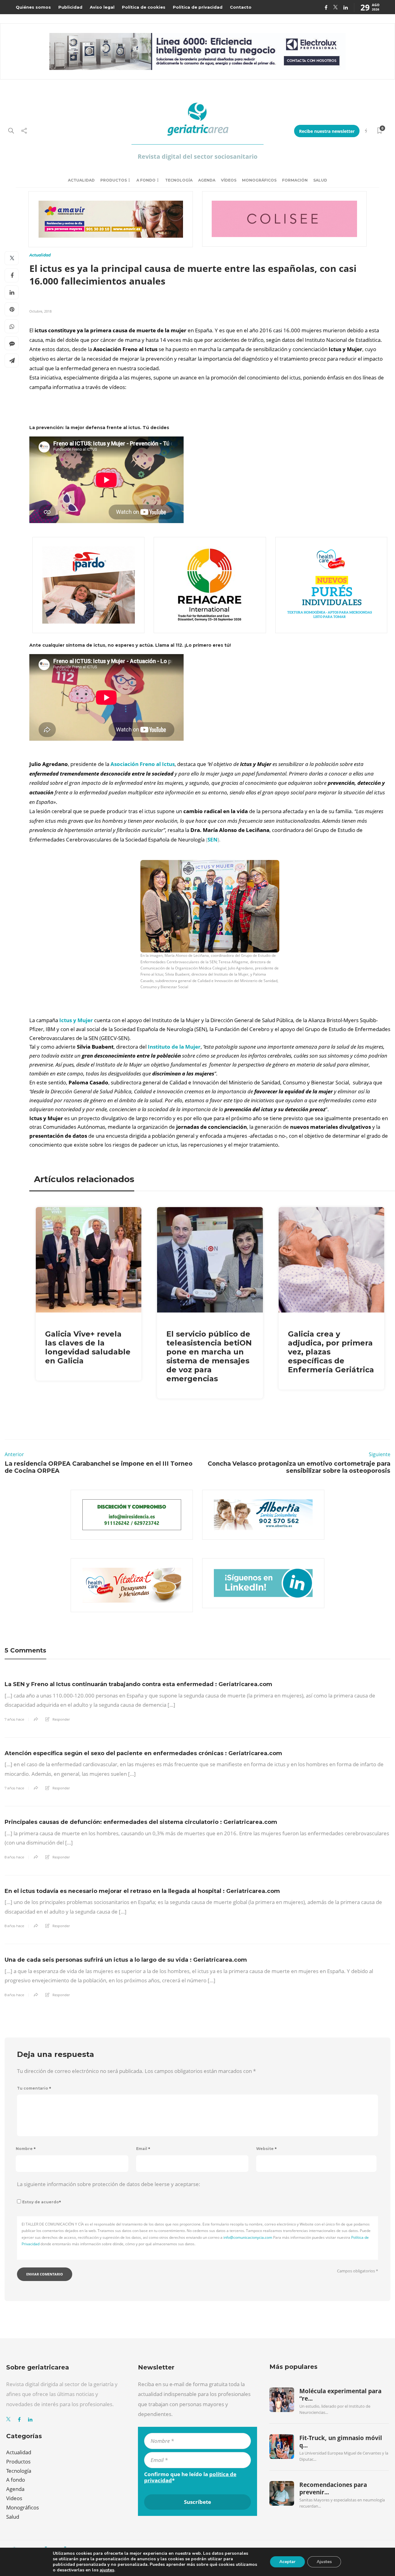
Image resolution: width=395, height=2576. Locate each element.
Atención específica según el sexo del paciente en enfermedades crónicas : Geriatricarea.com (143, 1753)
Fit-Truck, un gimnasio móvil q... (341, 2442)
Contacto (241, 7)
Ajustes (324, 2562)
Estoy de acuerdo (42, 2202)
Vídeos (229, 180)
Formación (295, 180)
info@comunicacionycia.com (248, 2237)
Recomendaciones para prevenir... (333, 2488)
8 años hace (14, 1857)
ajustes (107, 2570)
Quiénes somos (33, 7)
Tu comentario (34, 2088)
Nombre (26, 2149)
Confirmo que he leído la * (190, 2477)
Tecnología (179, 180)
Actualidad (81, 180)
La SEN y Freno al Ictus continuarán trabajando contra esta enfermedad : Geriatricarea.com (138, 1684)
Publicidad (70, 7)
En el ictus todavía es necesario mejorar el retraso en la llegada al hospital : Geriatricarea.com (142, 1891)
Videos (14, 2498)
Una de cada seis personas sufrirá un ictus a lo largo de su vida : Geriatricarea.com (126, 1960)
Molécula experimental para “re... (340, 2395)
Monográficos (259, 180)
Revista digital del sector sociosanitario (197, 156)
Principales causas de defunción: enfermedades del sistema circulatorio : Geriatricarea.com (141, 1822)
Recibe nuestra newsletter (327, 131)
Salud (320, 180)
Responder (61, 1719)
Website (266, 2149)
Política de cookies (144, 7)
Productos (114, 180)
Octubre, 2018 (40, 311)
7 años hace (14, 1719)
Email (143, 2149)
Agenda (207, 180)
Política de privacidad (198, 7)
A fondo (146, 180)
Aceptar (287, 2562)
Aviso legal (102, 7)
